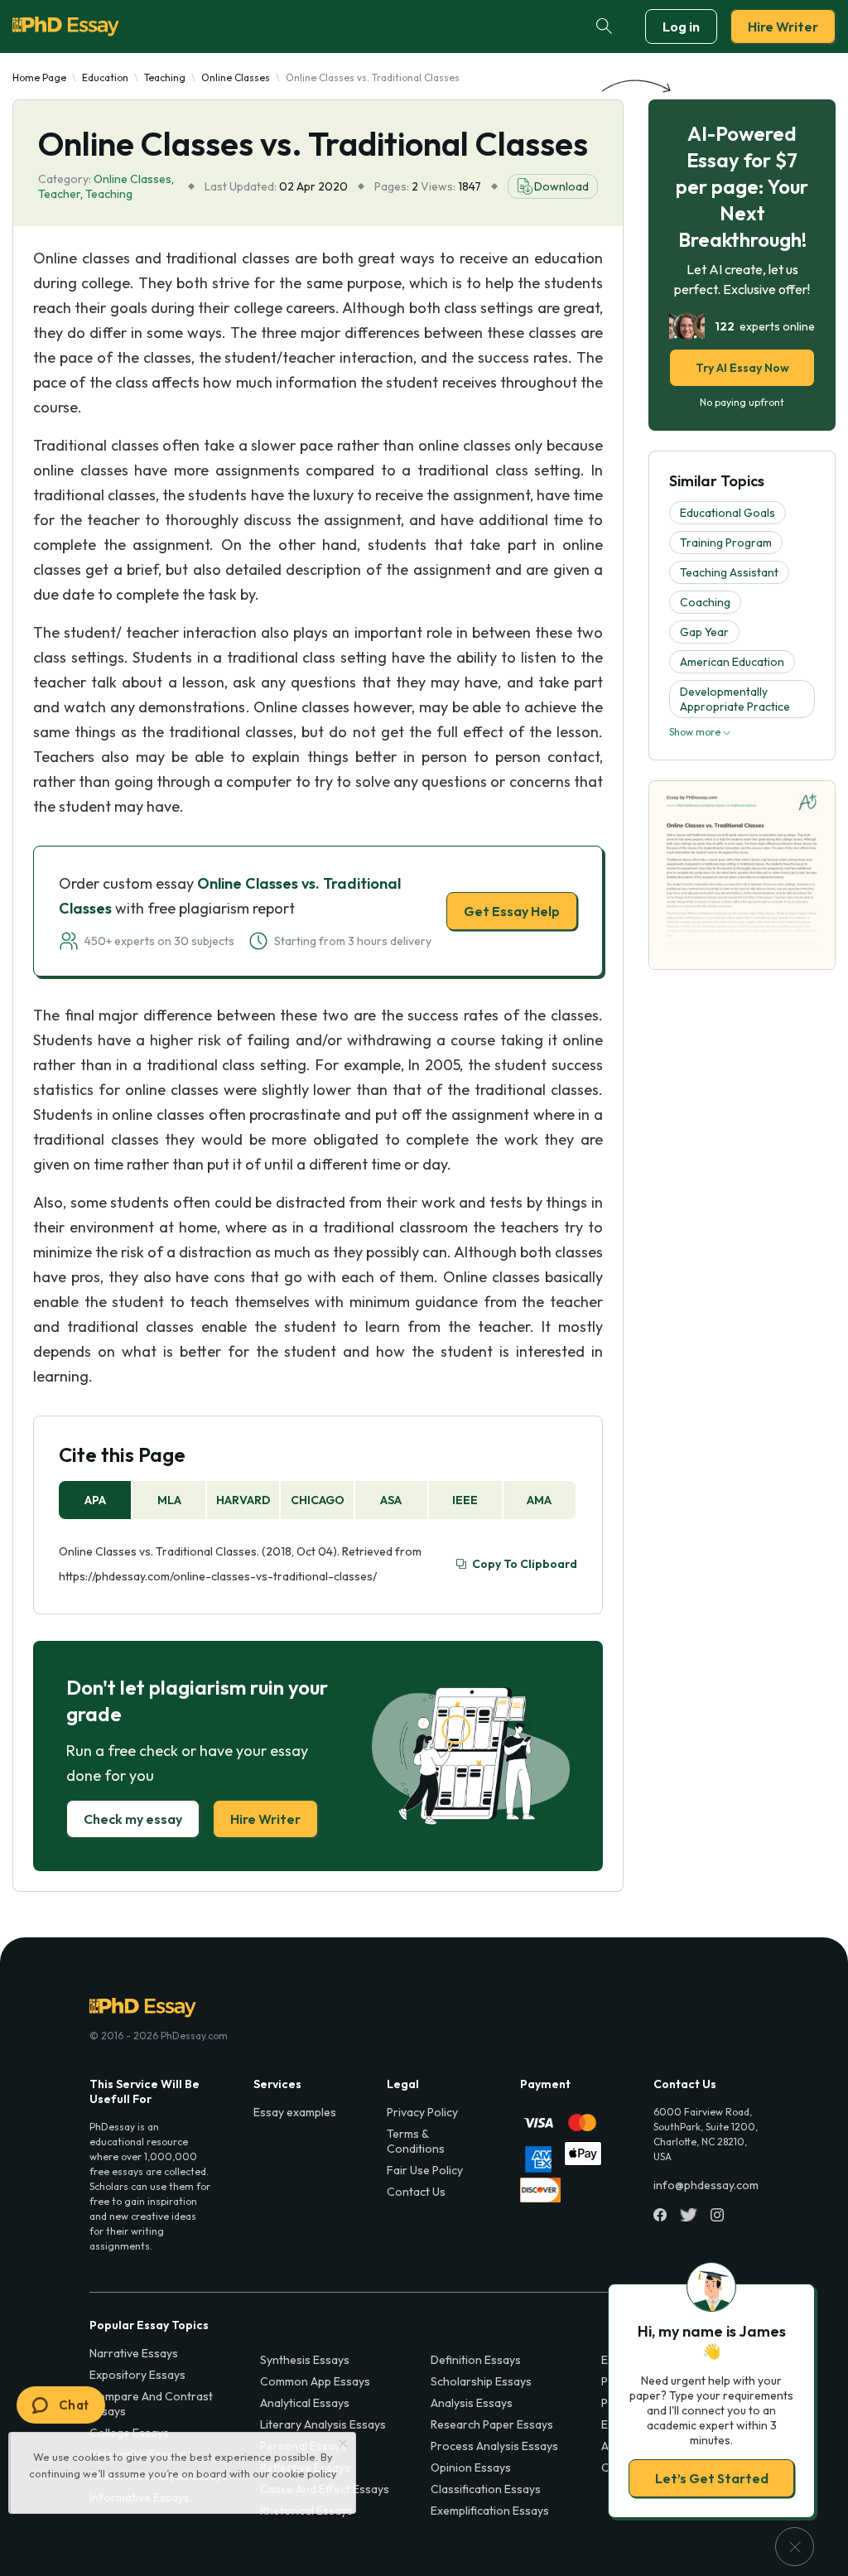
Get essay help (186, 1404)
